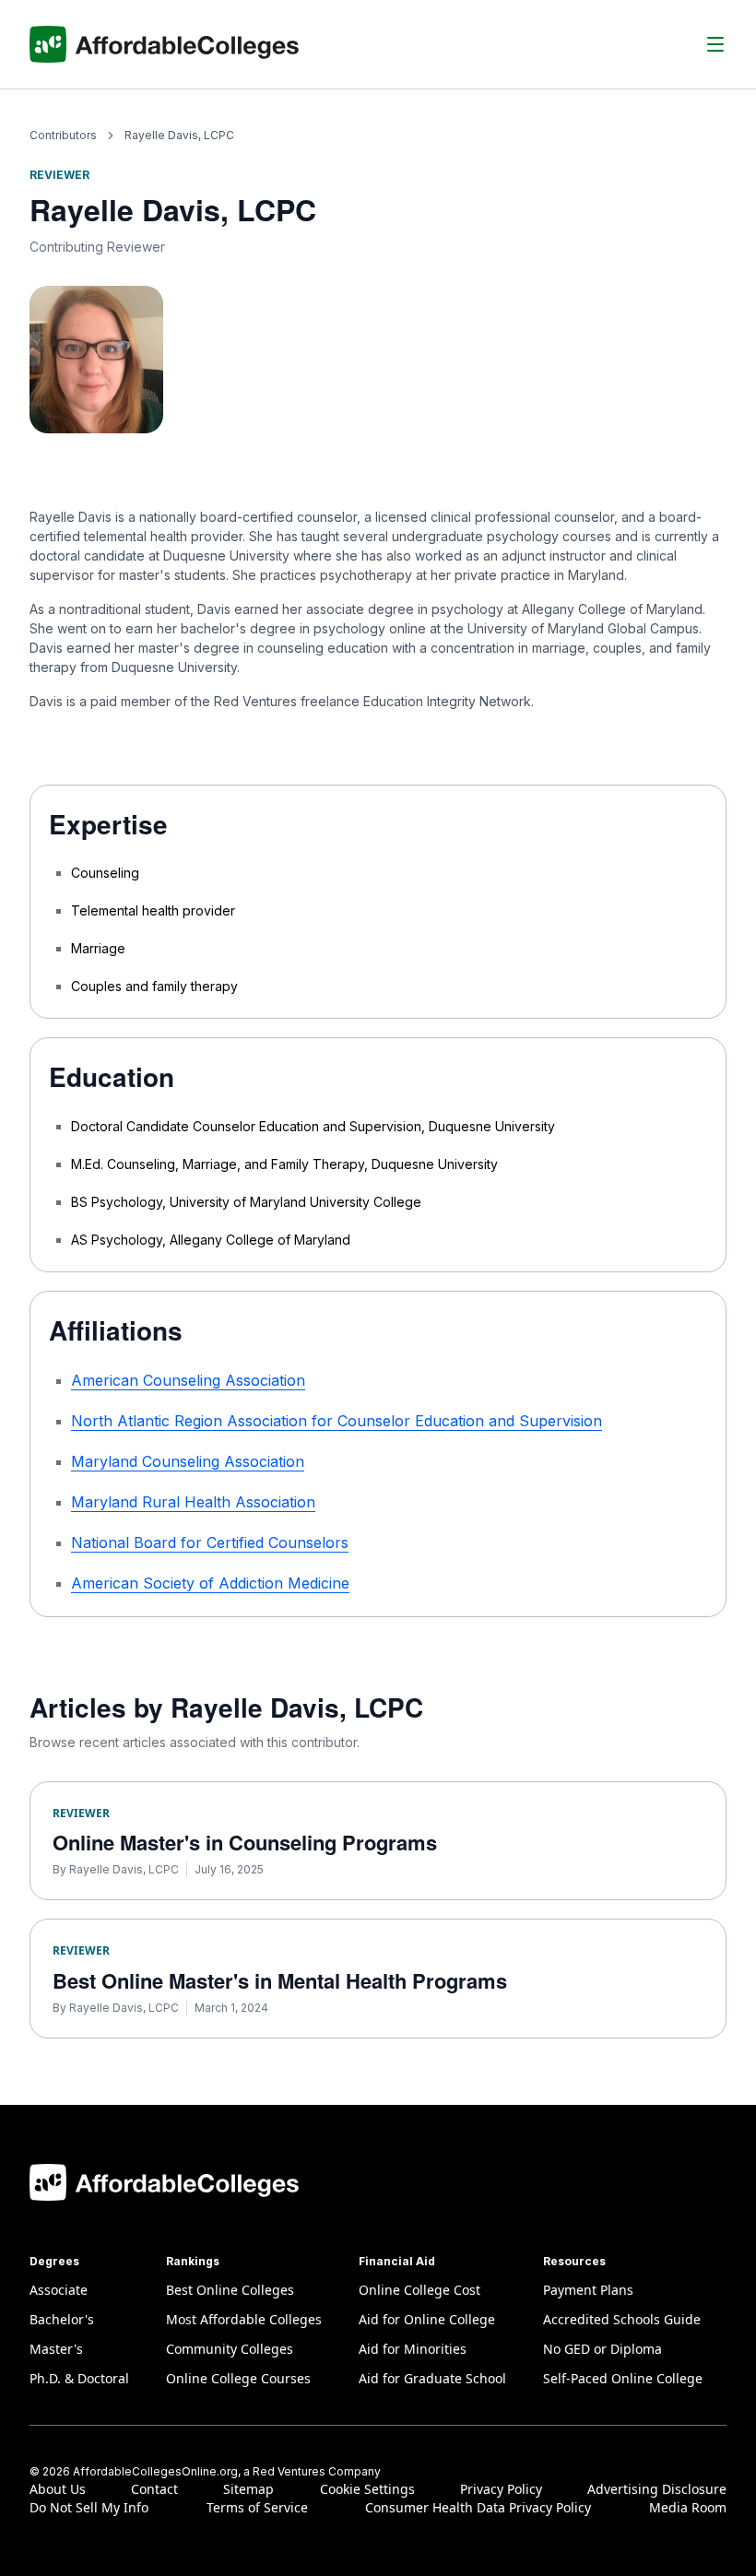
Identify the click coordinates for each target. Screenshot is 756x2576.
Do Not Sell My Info (89, 2507)
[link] (179, 135)
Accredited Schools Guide (622, 2319)
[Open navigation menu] (715, 44)
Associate (59, 2290)
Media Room (688, 2507)
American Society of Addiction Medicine (210, 1583)
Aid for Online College (427, 2319)
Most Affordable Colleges (244, 2319)
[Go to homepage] (165, 44)
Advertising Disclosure (657, 2489)
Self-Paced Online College (623, 2378)
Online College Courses (238, 2378)
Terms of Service (257, 2507)
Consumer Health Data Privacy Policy (478, 2507)
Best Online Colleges (230, 2290)
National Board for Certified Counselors (210, 1542)
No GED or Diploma (602, 2349)
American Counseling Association (188, 1380)
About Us (58, 2489)
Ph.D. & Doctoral (79, 2378)
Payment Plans (588, 2290)
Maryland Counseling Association (188, 1461)
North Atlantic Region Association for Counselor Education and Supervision (337, 1421)
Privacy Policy (501, 2489)
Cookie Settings (367, 2489)
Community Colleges (230, 2349)
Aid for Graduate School (432, 2378)
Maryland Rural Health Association (193, 1502)
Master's (56, 2349)
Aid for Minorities (413, 2349)
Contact (154, 2489)
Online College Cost (419, 2290)
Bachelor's (62, 2319)
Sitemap (248, 2489)
